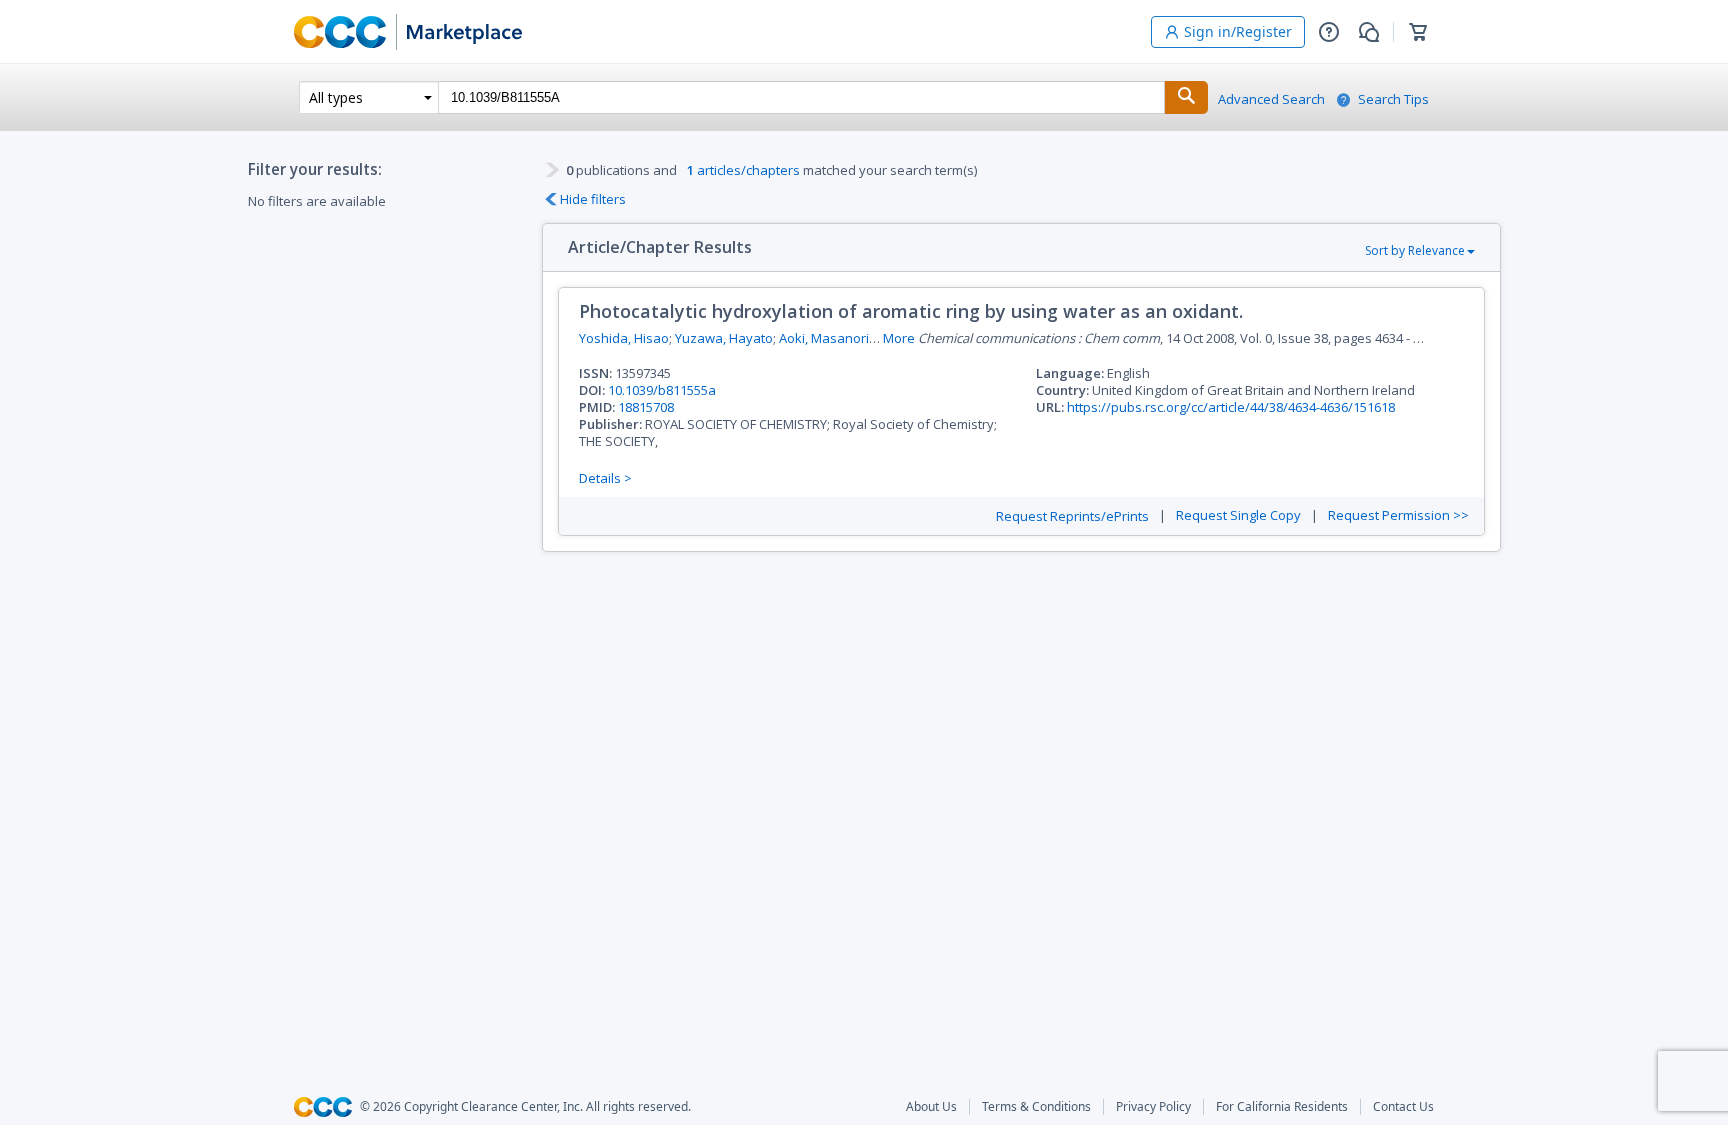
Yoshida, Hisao (624, 338)
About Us (931, 1107)
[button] (1329, 32)
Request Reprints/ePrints (1072, 516)
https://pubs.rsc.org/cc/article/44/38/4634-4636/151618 (1231, 407)
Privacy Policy (1153, 1107)
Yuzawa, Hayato (724, 338)
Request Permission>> (1398, 515)
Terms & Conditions (1036, 1107)
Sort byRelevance (1415, 250)
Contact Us (1403, 1107)
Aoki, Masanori (824, 338)
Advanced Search (1271, 99)
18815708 (646, 407)
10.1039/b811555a (662, 390)
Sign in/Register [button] (1238, 31)
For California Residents (1282, 1107)
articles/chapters (743, 170)
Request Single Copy (1238, 515)
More (899, 338)
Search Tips (1393, 99)
